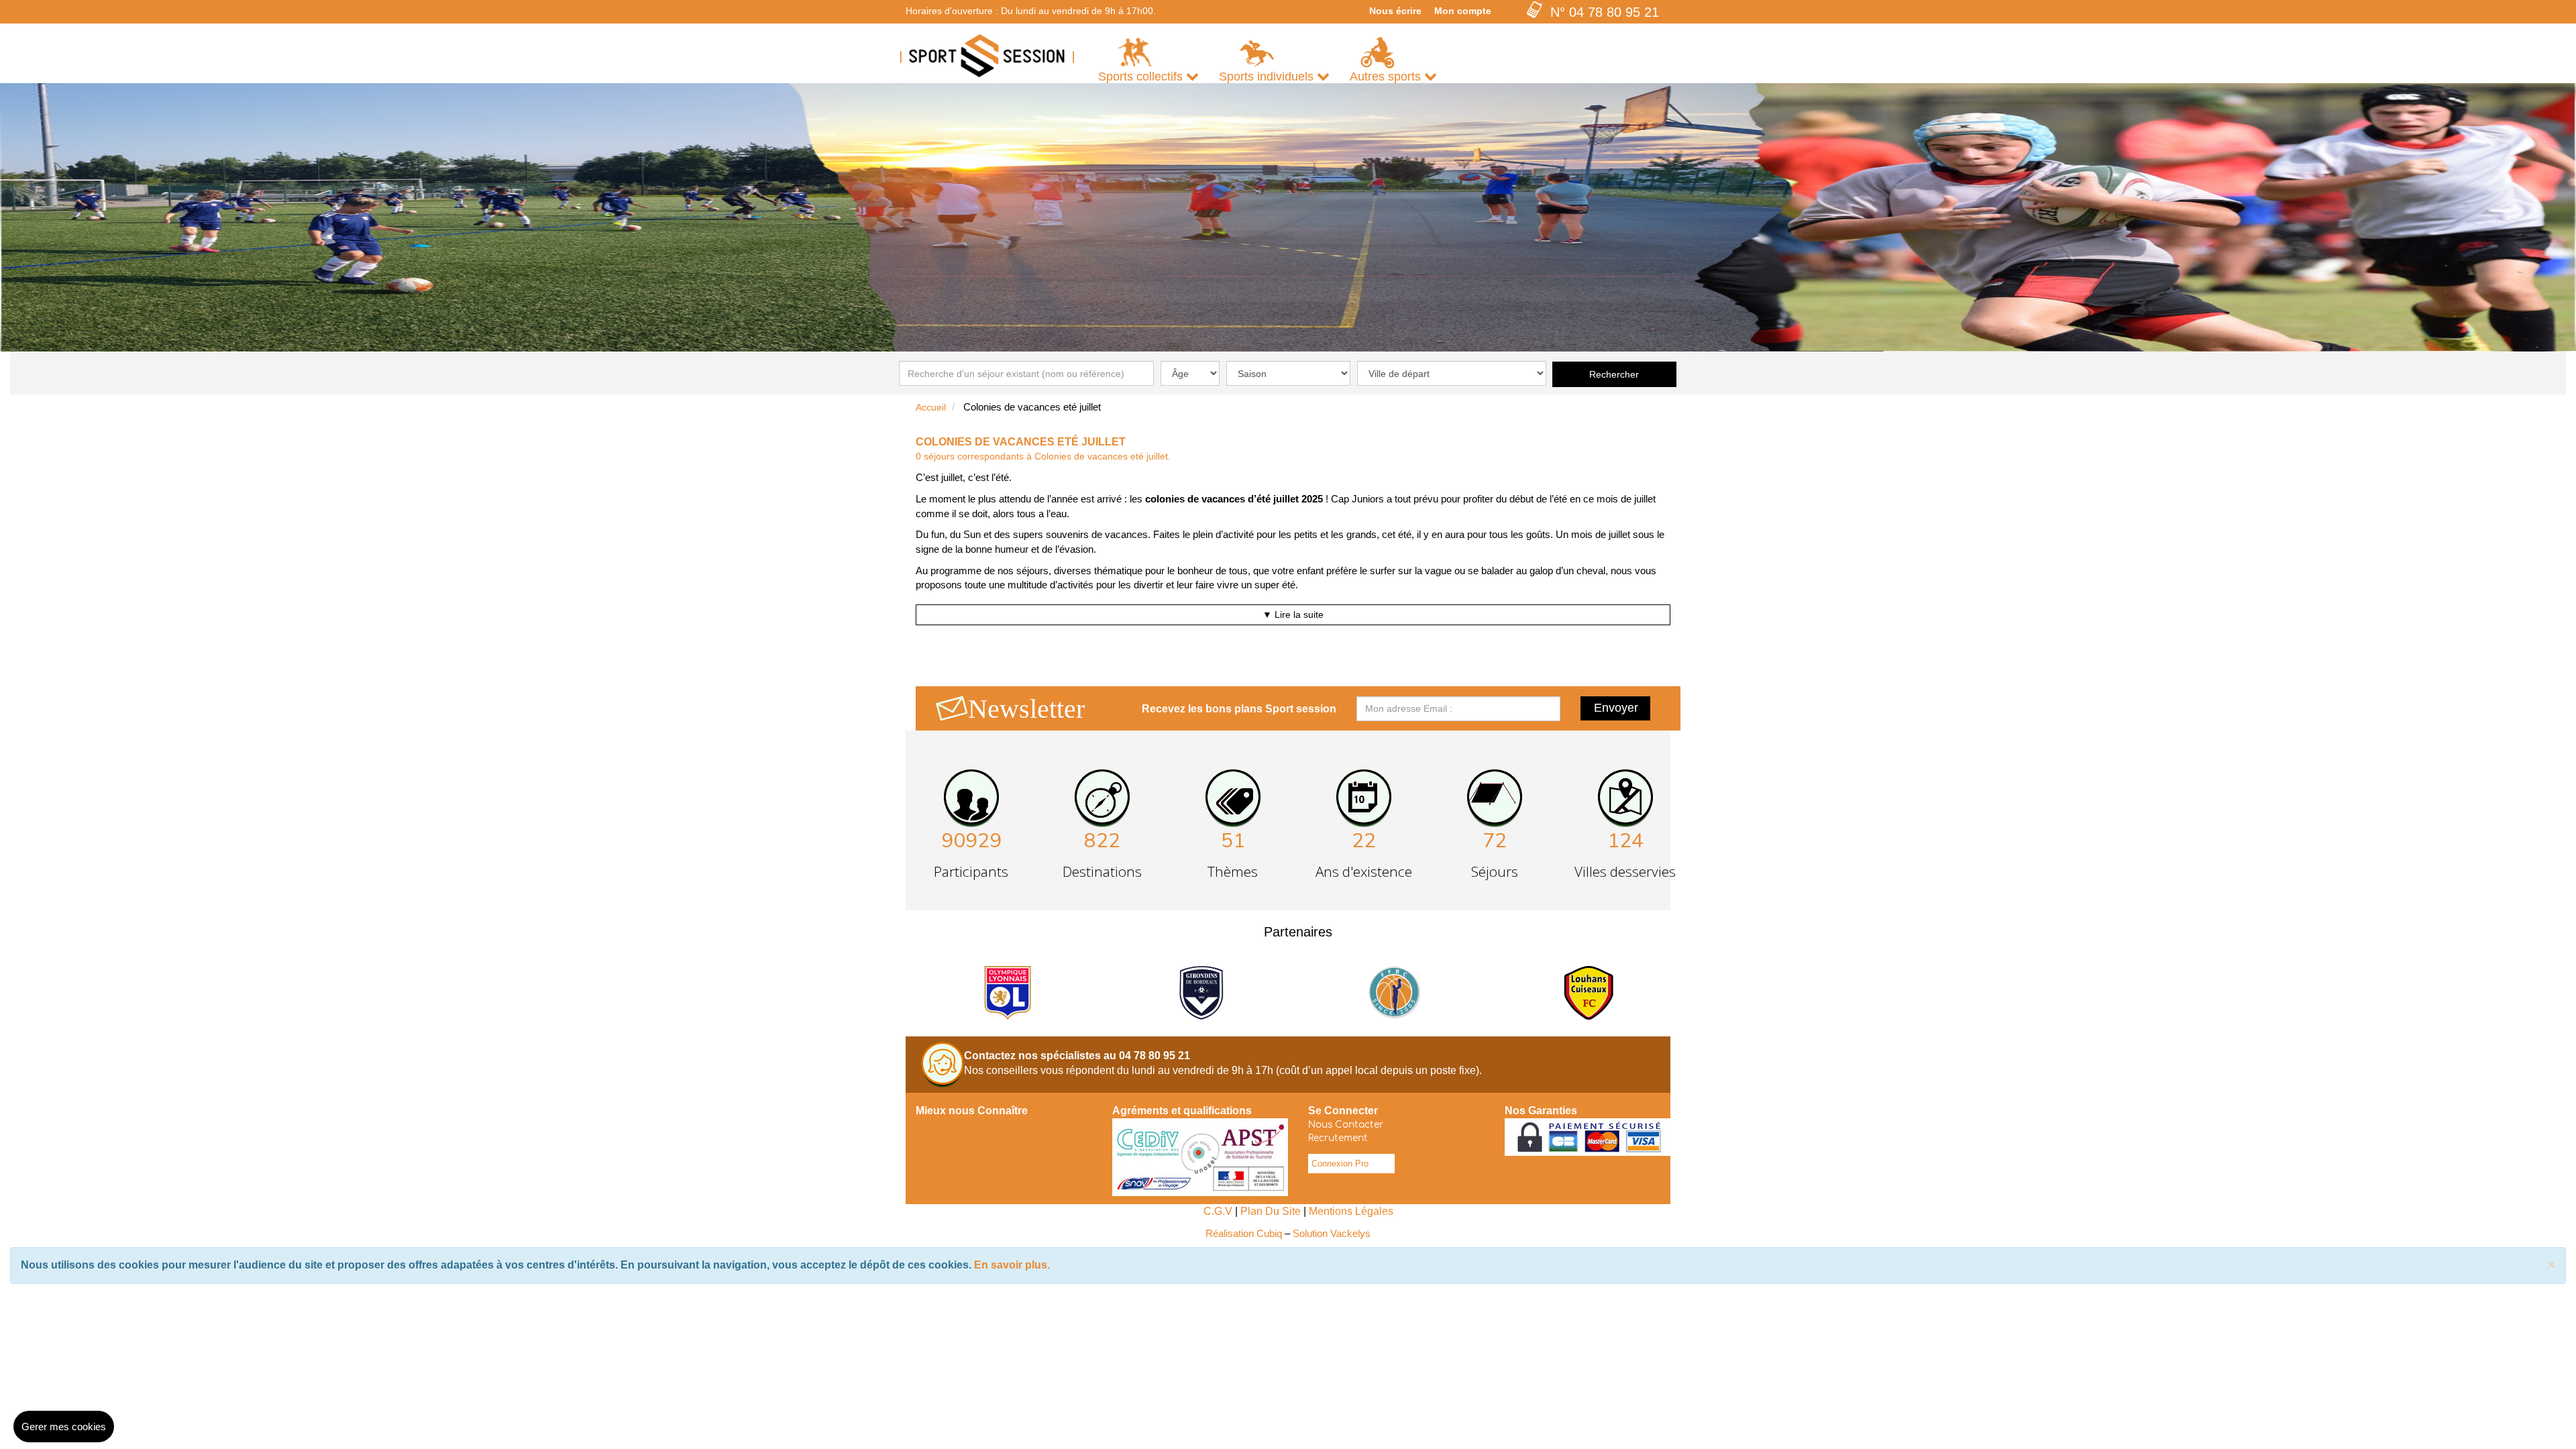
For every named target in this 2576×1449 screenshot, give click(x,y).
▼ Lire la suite (1293, 614)
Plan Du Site (1271, 1211)
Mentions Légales (1351, 1211)
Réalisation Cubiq (1244, 1233)
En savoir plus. (1012, 1265)
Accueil (931, 407)
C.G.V (1218, 1211)
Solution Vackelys (1332, 1233)
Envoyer (1616, 708)
